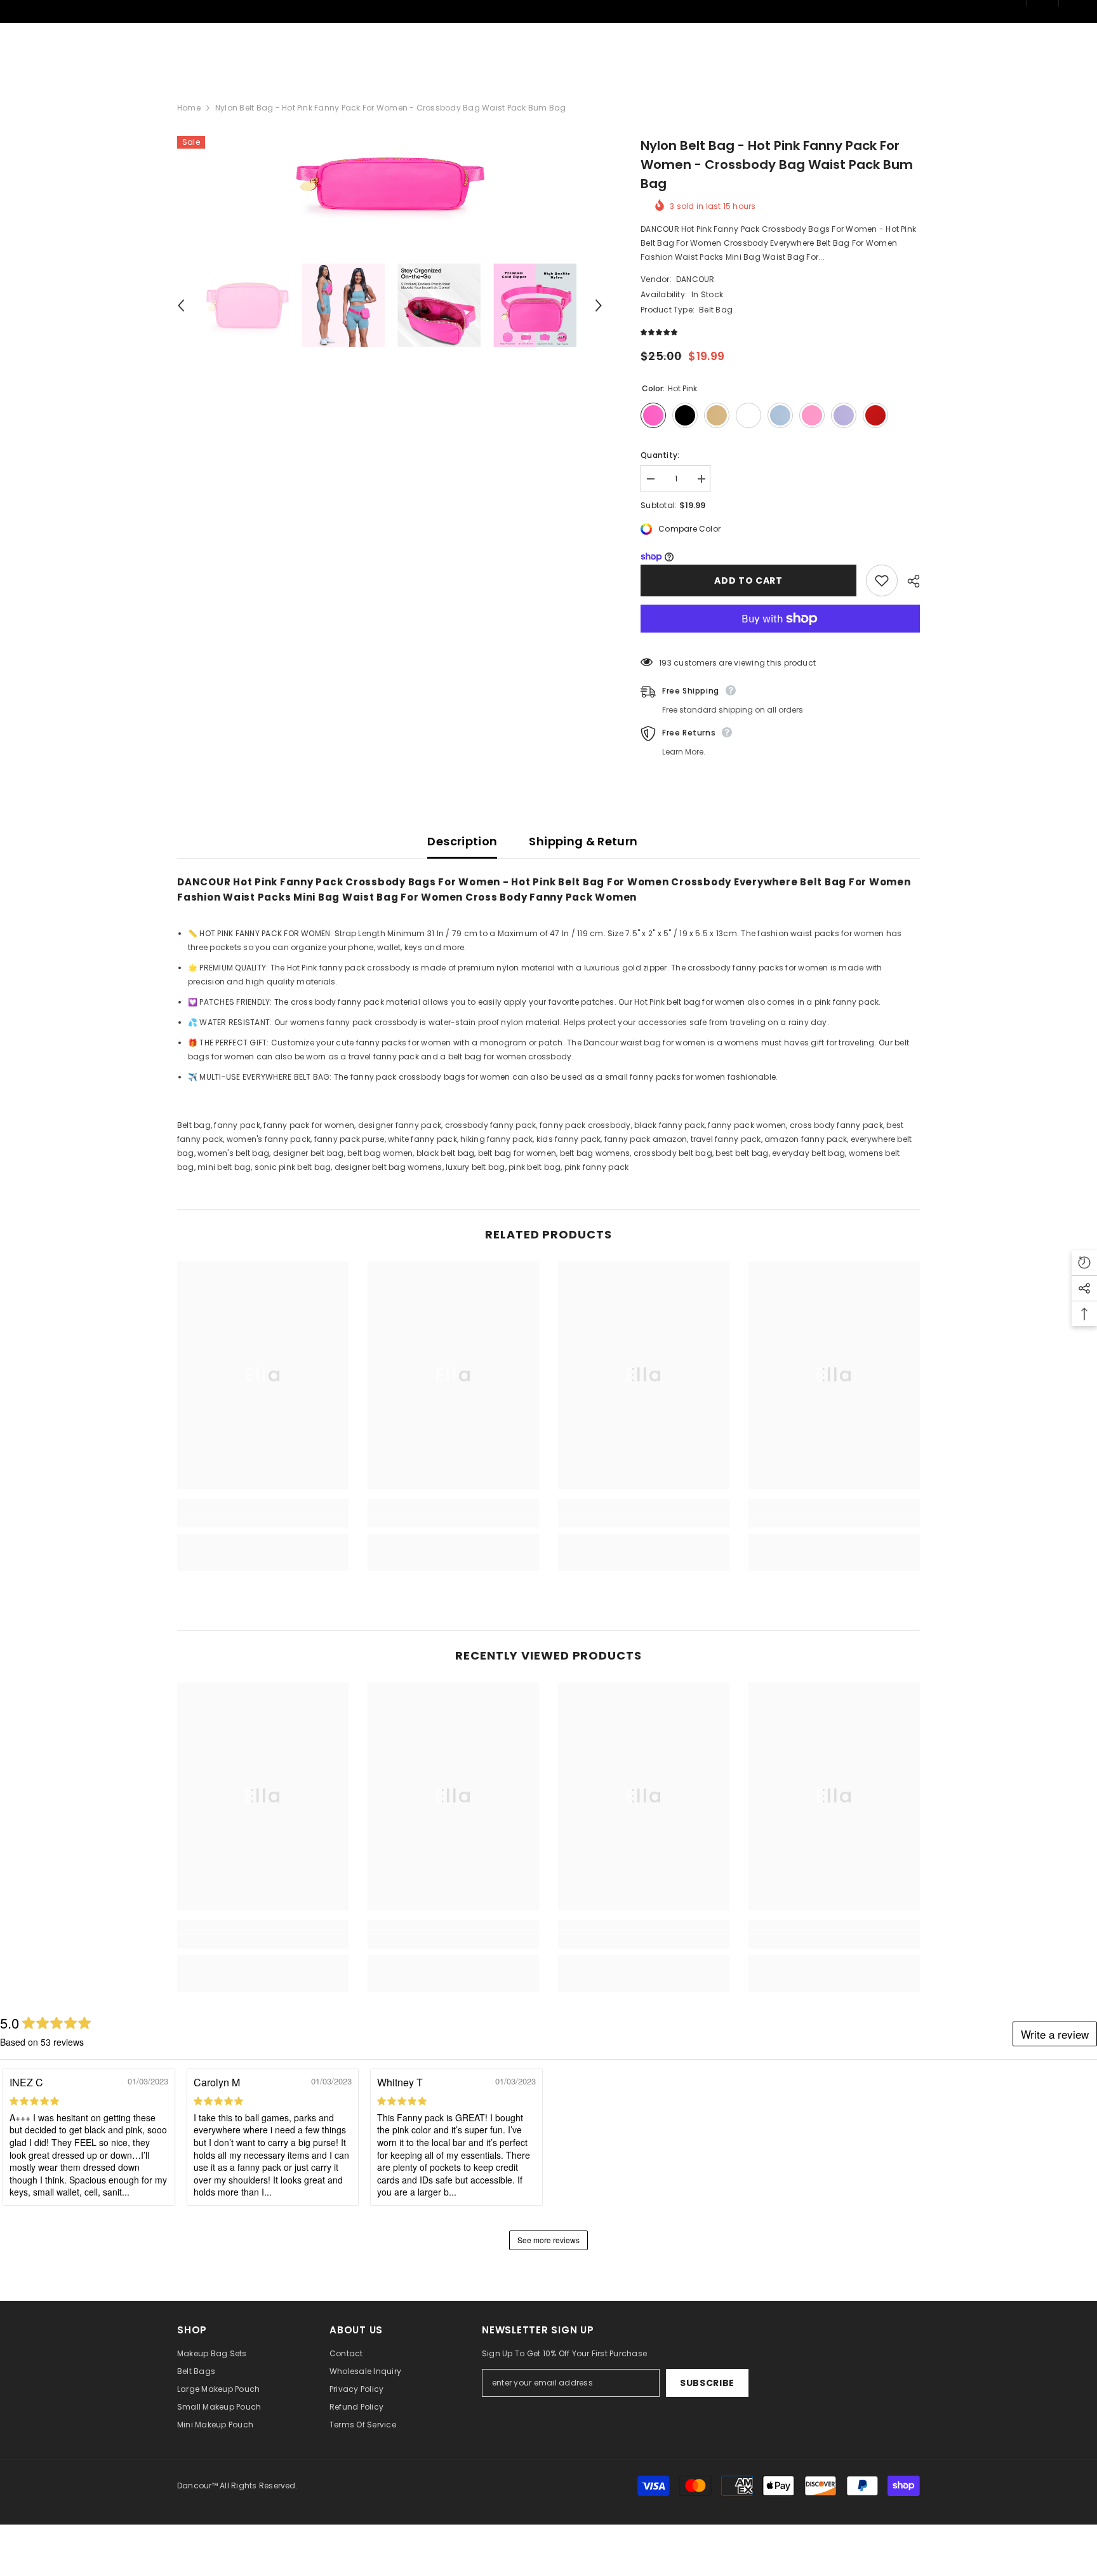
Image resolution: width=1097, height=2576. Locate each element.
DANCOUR (695, 279)
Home (189, 108)
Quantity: (660, 455)
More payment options (780, 640)
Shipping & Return (583, 841)
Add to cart (748, 580)
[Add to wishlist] (882, 580)
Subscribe (707, 2383)
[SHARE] (909, 581)
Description (462, 841)
